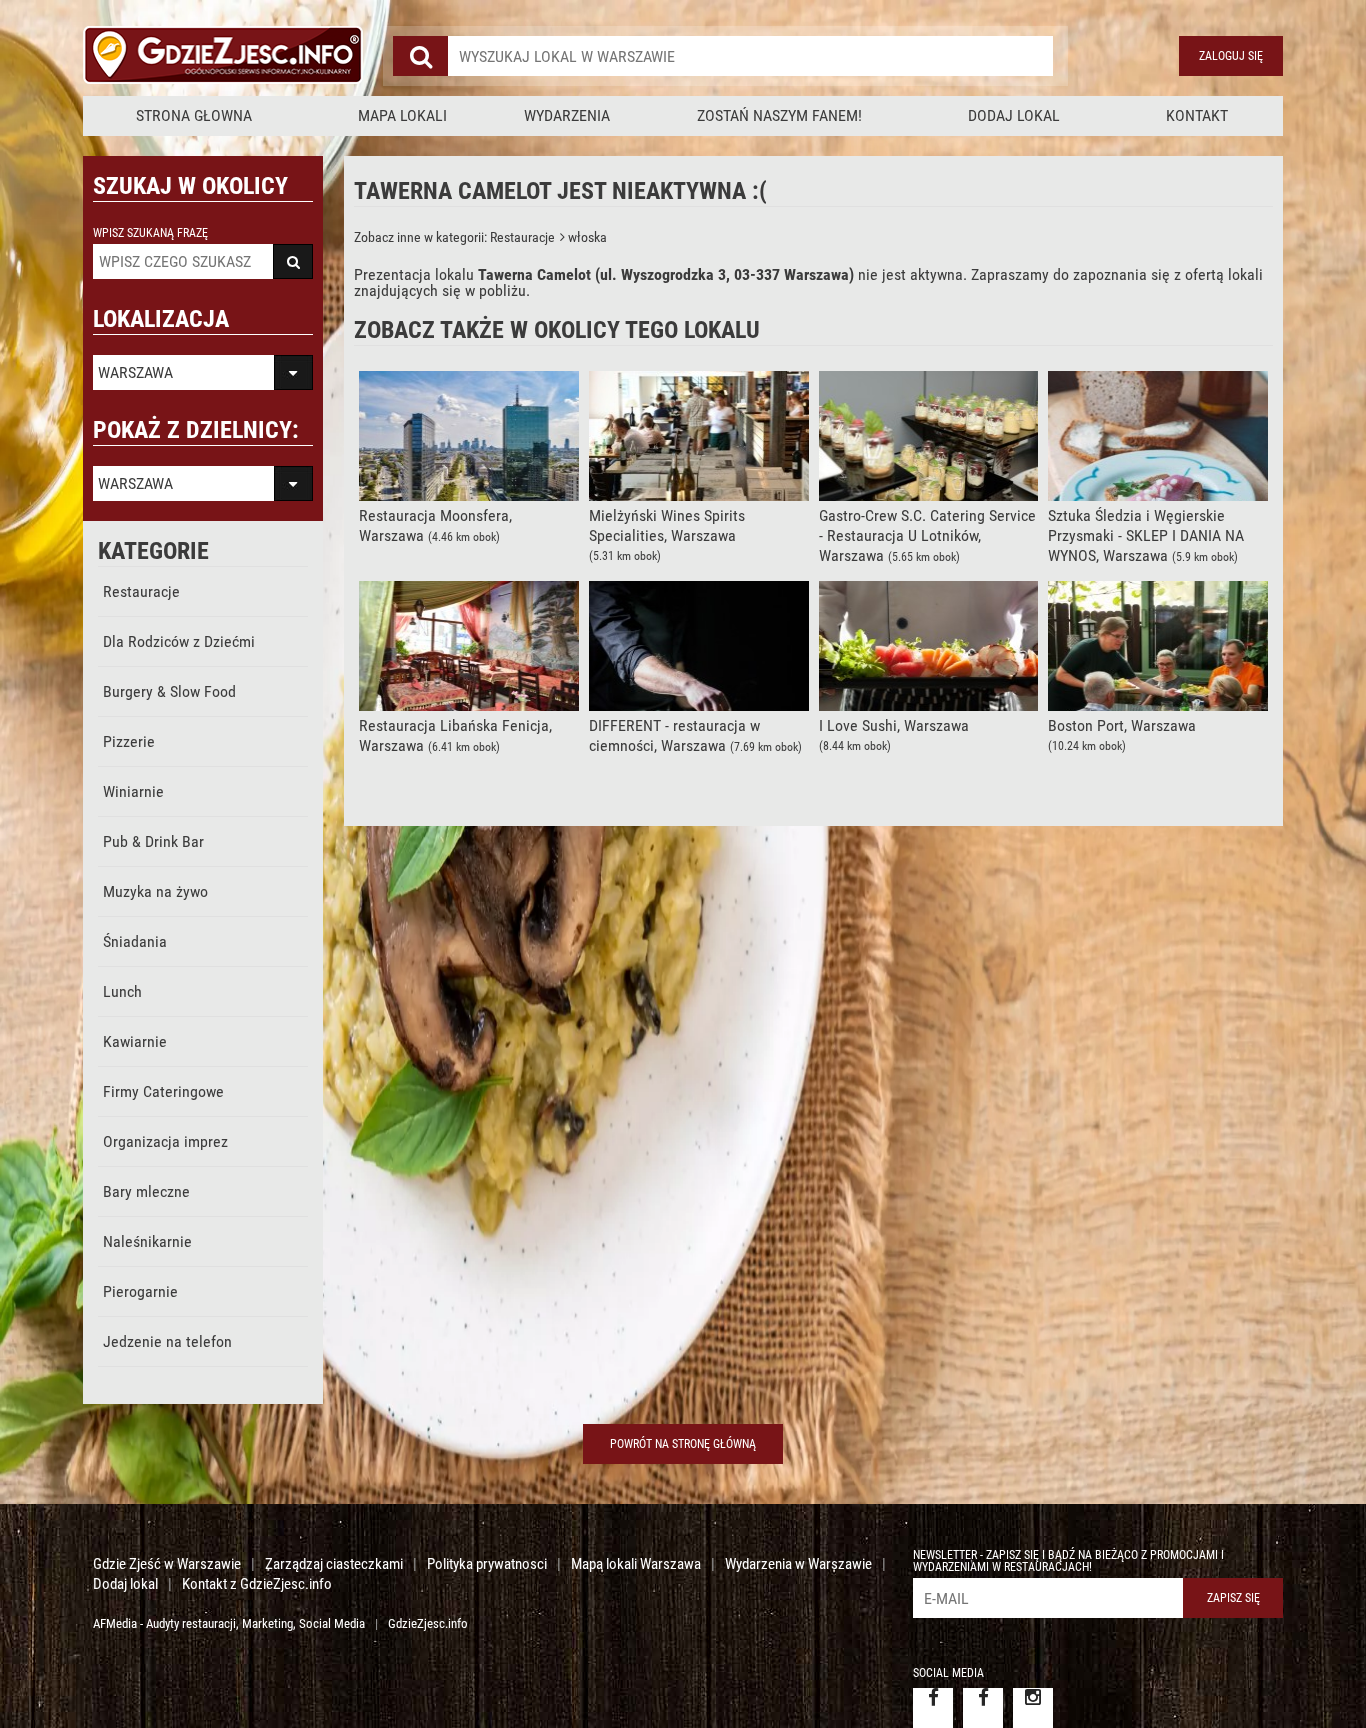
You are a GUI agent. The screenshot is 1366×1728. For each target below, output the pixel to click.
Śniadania (135, 941)
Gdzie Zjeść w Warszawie (167, 1564)
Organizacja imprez (165, 1141)
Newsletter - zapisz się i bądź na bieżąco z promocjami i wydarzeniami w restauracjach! (1068, 1561)
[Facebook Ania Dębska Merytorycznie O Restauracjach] (983, 1708)
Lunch (122, 991)
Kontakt (1197, 115)
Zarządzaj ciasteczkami (334, 1564)
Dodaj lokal (1014, 115)
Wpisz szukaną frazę (150, 233)
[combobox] (750, 56)
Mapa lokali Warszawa (636, 1564)
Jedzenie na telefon (167, 1341)
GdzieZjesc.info (428, 1623)
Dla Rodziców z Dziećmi (179, 641)
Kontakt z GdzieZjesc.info (257, 1584)
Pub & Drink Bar (153, 841)
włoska (586, 237)
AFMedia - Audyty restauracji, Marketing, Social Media (229, 1623)
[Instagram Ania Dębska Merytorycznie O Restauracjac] (1033, 1708)
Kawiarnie (135, 1041)
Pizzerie (129, 741)
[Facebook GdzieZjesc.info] (933, 1708)
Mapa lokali (402, 115)
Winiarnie (133, 791)
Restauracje (141, 591)
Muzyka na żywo (155, 891)
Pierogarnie (140, 1291)
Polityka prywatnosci (487, 1564)
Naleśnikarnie (147, 1241)
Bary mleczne (146, 1191)
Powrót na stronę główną (683, 1444)
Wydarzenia (567, 115)
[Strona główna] (223, 56)
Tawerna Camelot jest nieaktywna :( (560, 191)
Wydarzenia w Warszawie (798, 1564)
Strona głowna (194, 115)
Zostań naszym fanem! (779, 115)
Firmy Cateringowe (163, 1091)
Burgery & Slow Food (169, 691)
